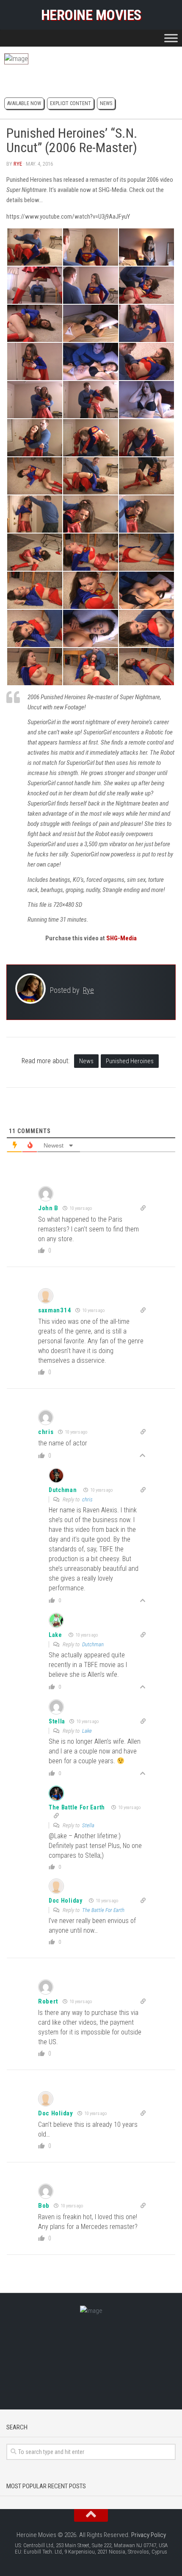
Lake (55, 1635)
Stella (88, 1825)
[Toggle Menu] (171, 38)
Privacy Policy (149, 2535)
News (106, 103)
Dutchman (63, 1490)
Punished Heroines (130, 1061)
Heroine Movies (91, 15)
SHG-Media (121, 938)
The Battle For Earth (77, 1807)
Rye (18, 164)
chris (87, 1499)
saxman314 (55, 1310)
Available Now (24, 103)
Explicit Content (70, 103)
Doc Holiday (66, 1901)
